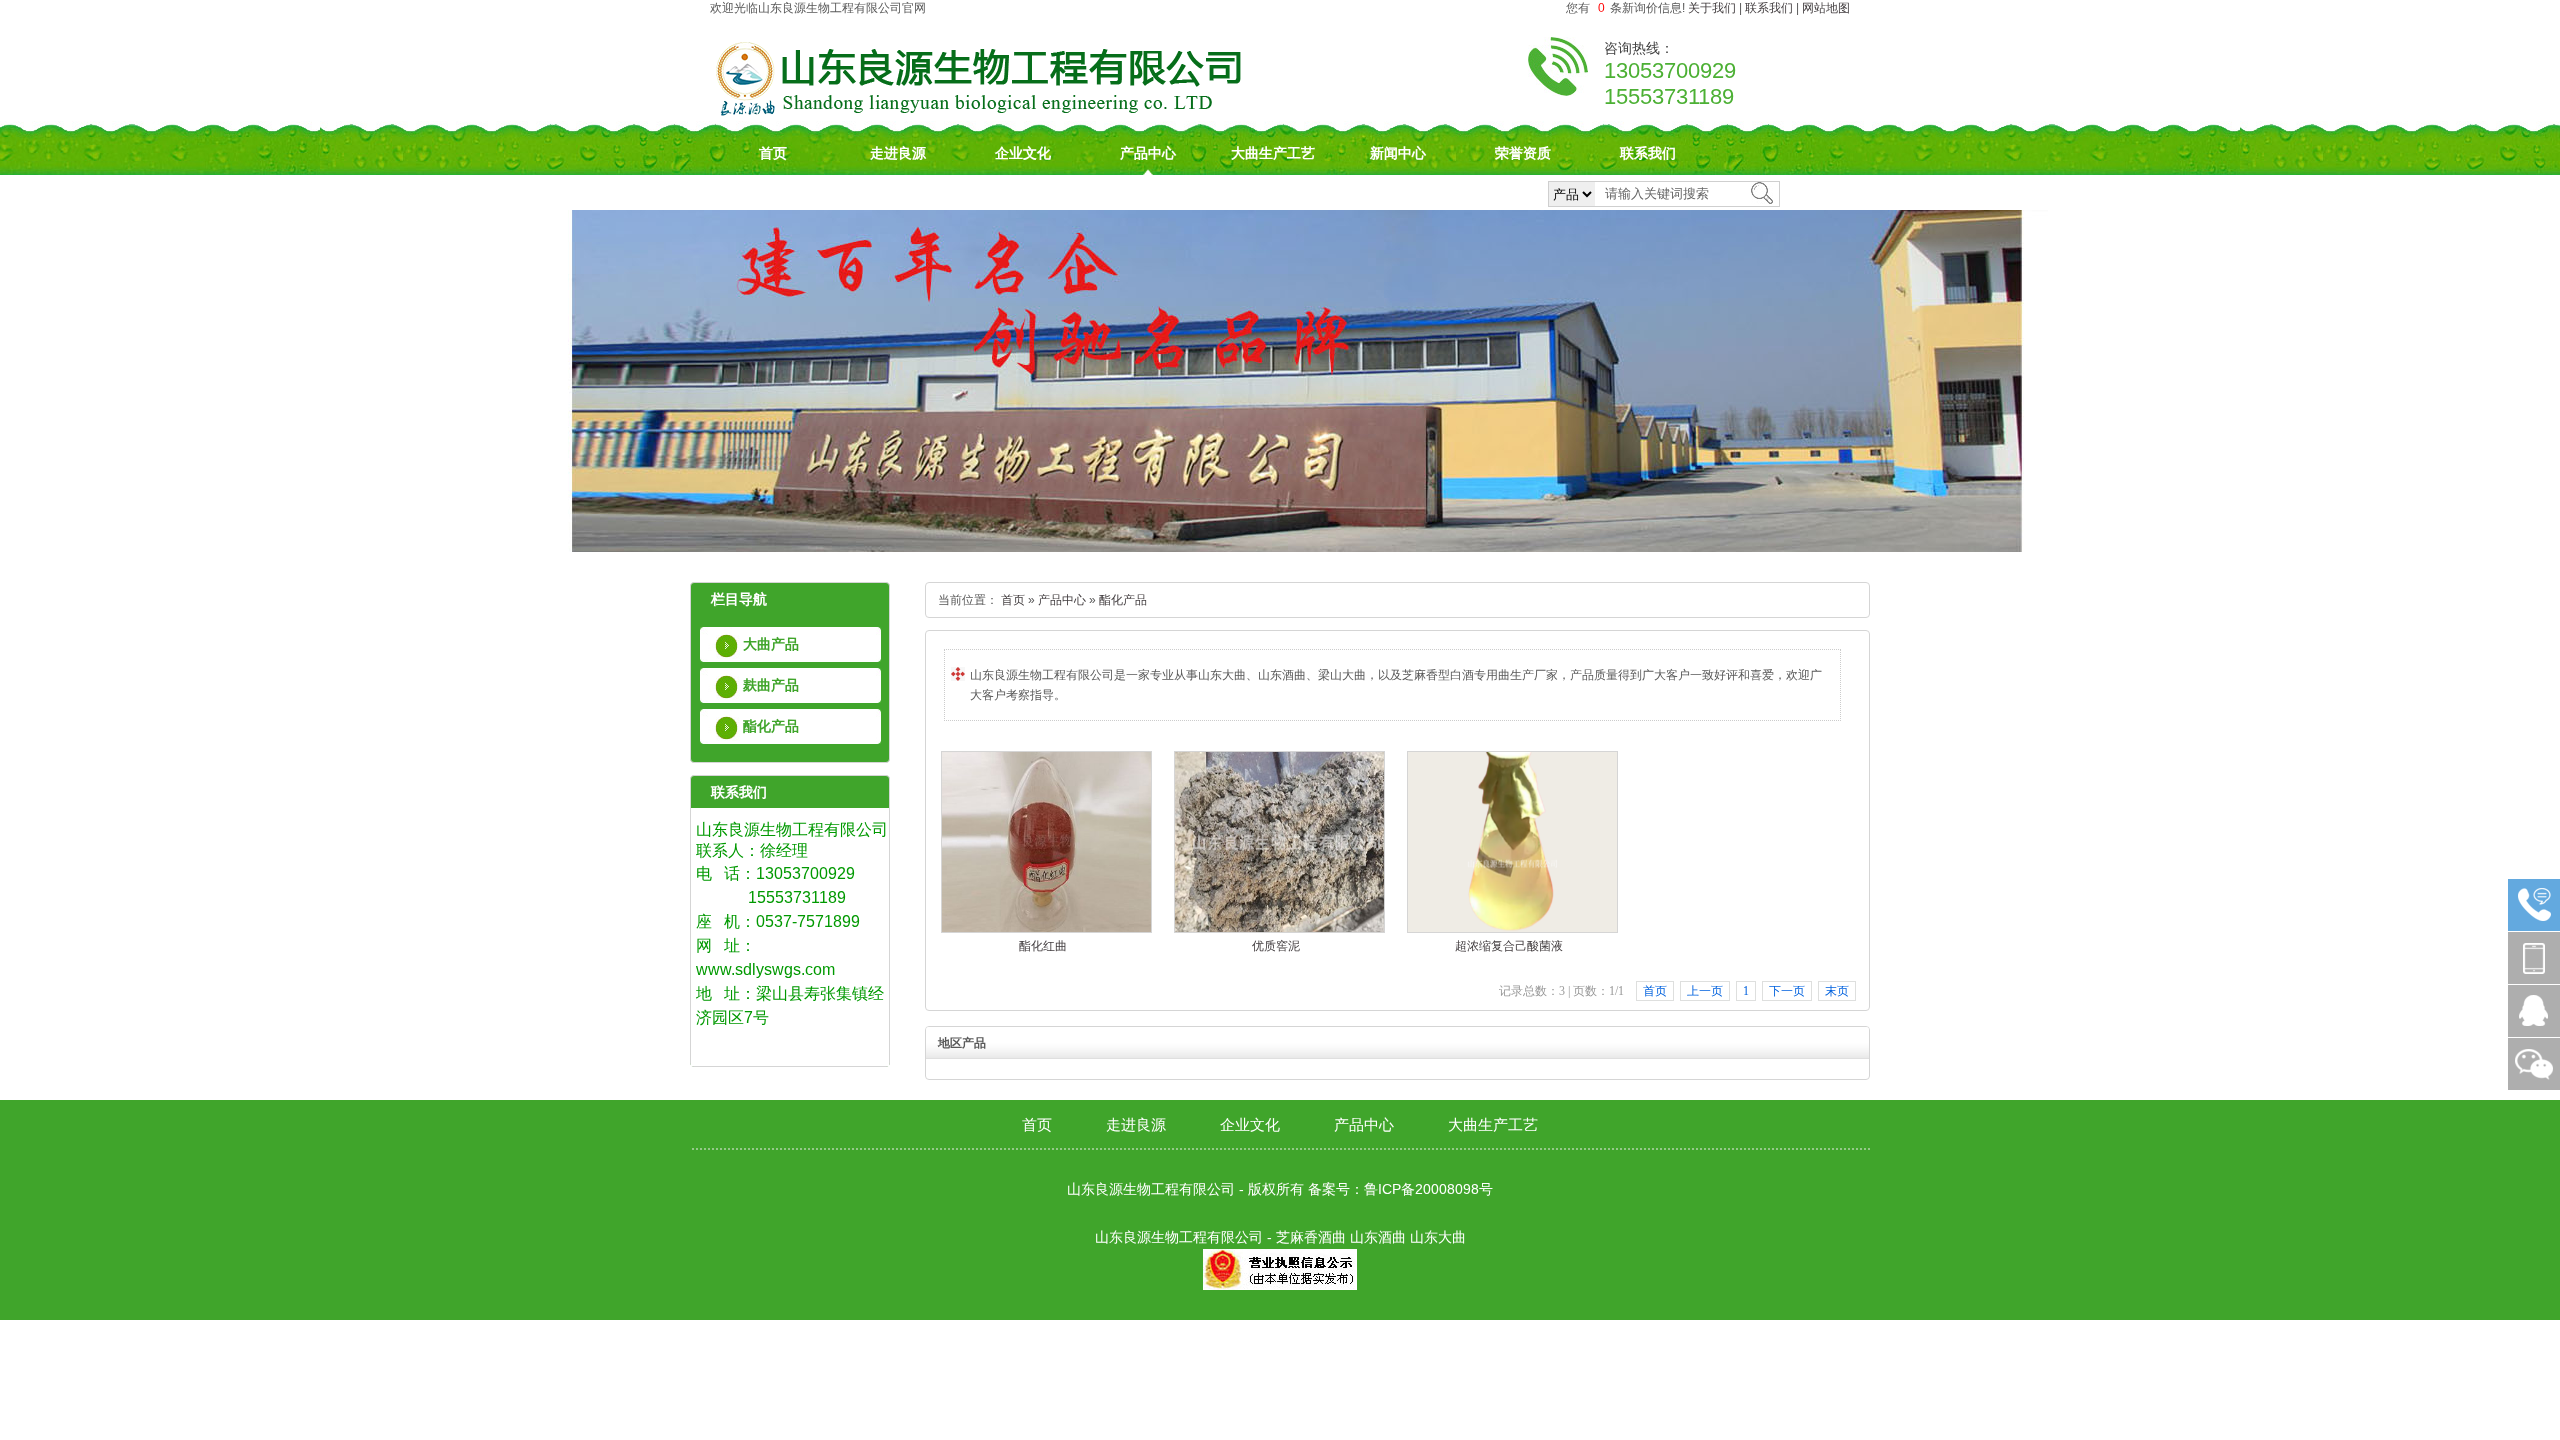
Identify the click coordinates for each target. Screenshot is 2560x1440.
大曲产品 (771, 644)
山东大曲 (1438, 1237)
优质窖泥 (1276, 946)
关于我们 (1712, 8)
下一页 (1787, 991)
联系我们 (1769, 8)
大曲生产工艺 (1273, 153)
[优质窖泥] (1279, 929)
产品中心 (1148, 153)
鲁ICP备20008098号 (1428, 1189)
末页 (1837, 991)
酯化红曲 (1043, 946)
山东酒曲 (1378, 1237)
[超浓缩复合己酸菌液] (1512, 929)
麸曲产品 (771, 685)
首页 (773, 153)
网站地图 (1826, 8)
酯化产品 (771, 726)
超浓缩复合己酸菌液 (1509, 946)
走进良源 (898, 153)
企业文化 (1023, 153)
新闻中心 (1398, 153)
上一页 (1705, 991)
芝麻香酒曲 (1311, 1237)
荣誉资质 (1523, 153)
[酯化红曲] (1046, 929)
